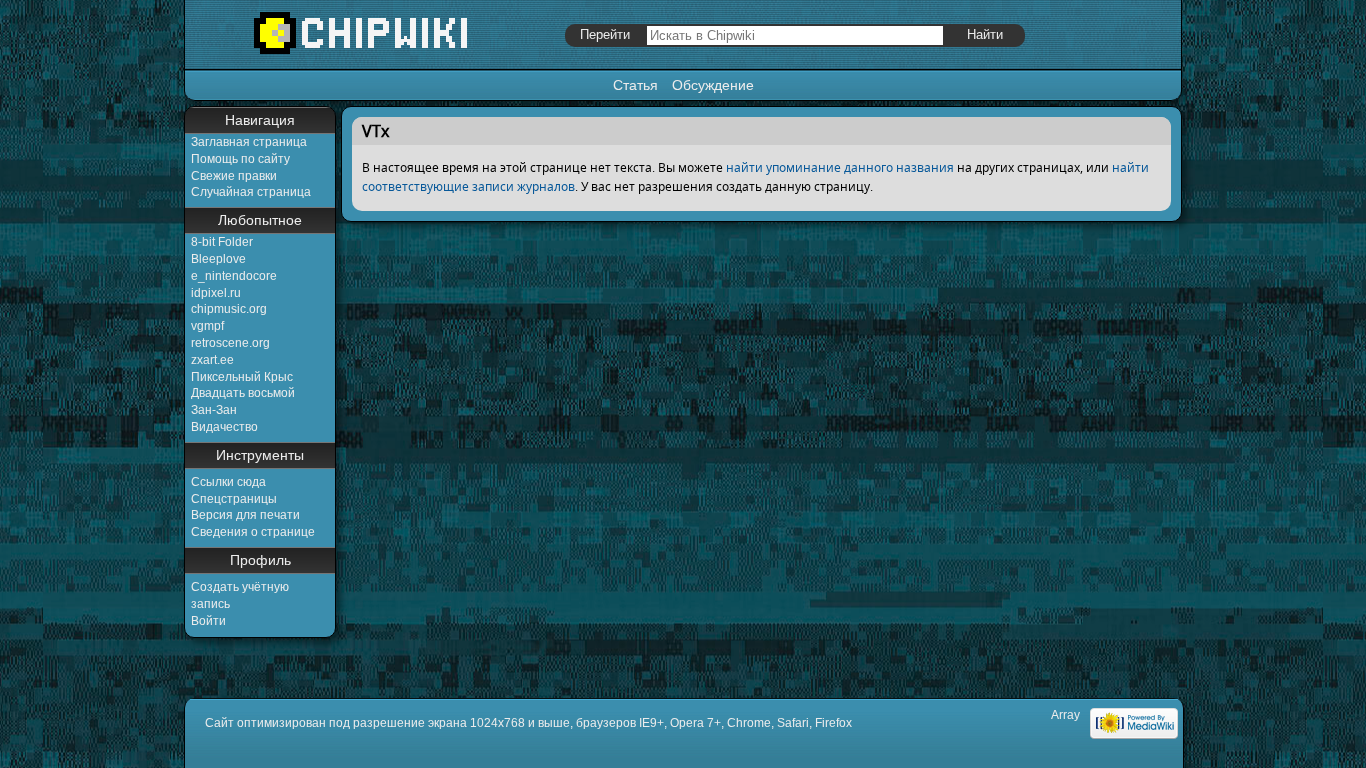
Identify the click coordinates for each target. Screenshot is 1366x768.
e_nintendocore (234, 276)
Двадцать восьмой (243, 393)
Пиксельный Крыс (242, 377)
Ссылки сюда (228, 482)
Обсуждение (713, 85)
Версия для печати (245, 515)
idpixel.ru (216, 293)
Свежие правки (234, 176)
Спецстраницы (234, 499)
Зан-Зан (214, 410)
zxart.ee (212, 360)
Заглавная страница (249, 142)
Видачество (224, 427)
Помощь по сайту (240, 159)
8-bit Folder (222, 242)
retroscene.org (230, 343)
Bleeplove (218, 259)
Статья (635, 85)
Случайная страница (251, 192)
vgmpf (207, 326)
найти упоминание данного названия (840, 167)
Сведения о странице (253, 532)
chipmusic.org (229, 309)
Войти (208, 621)
